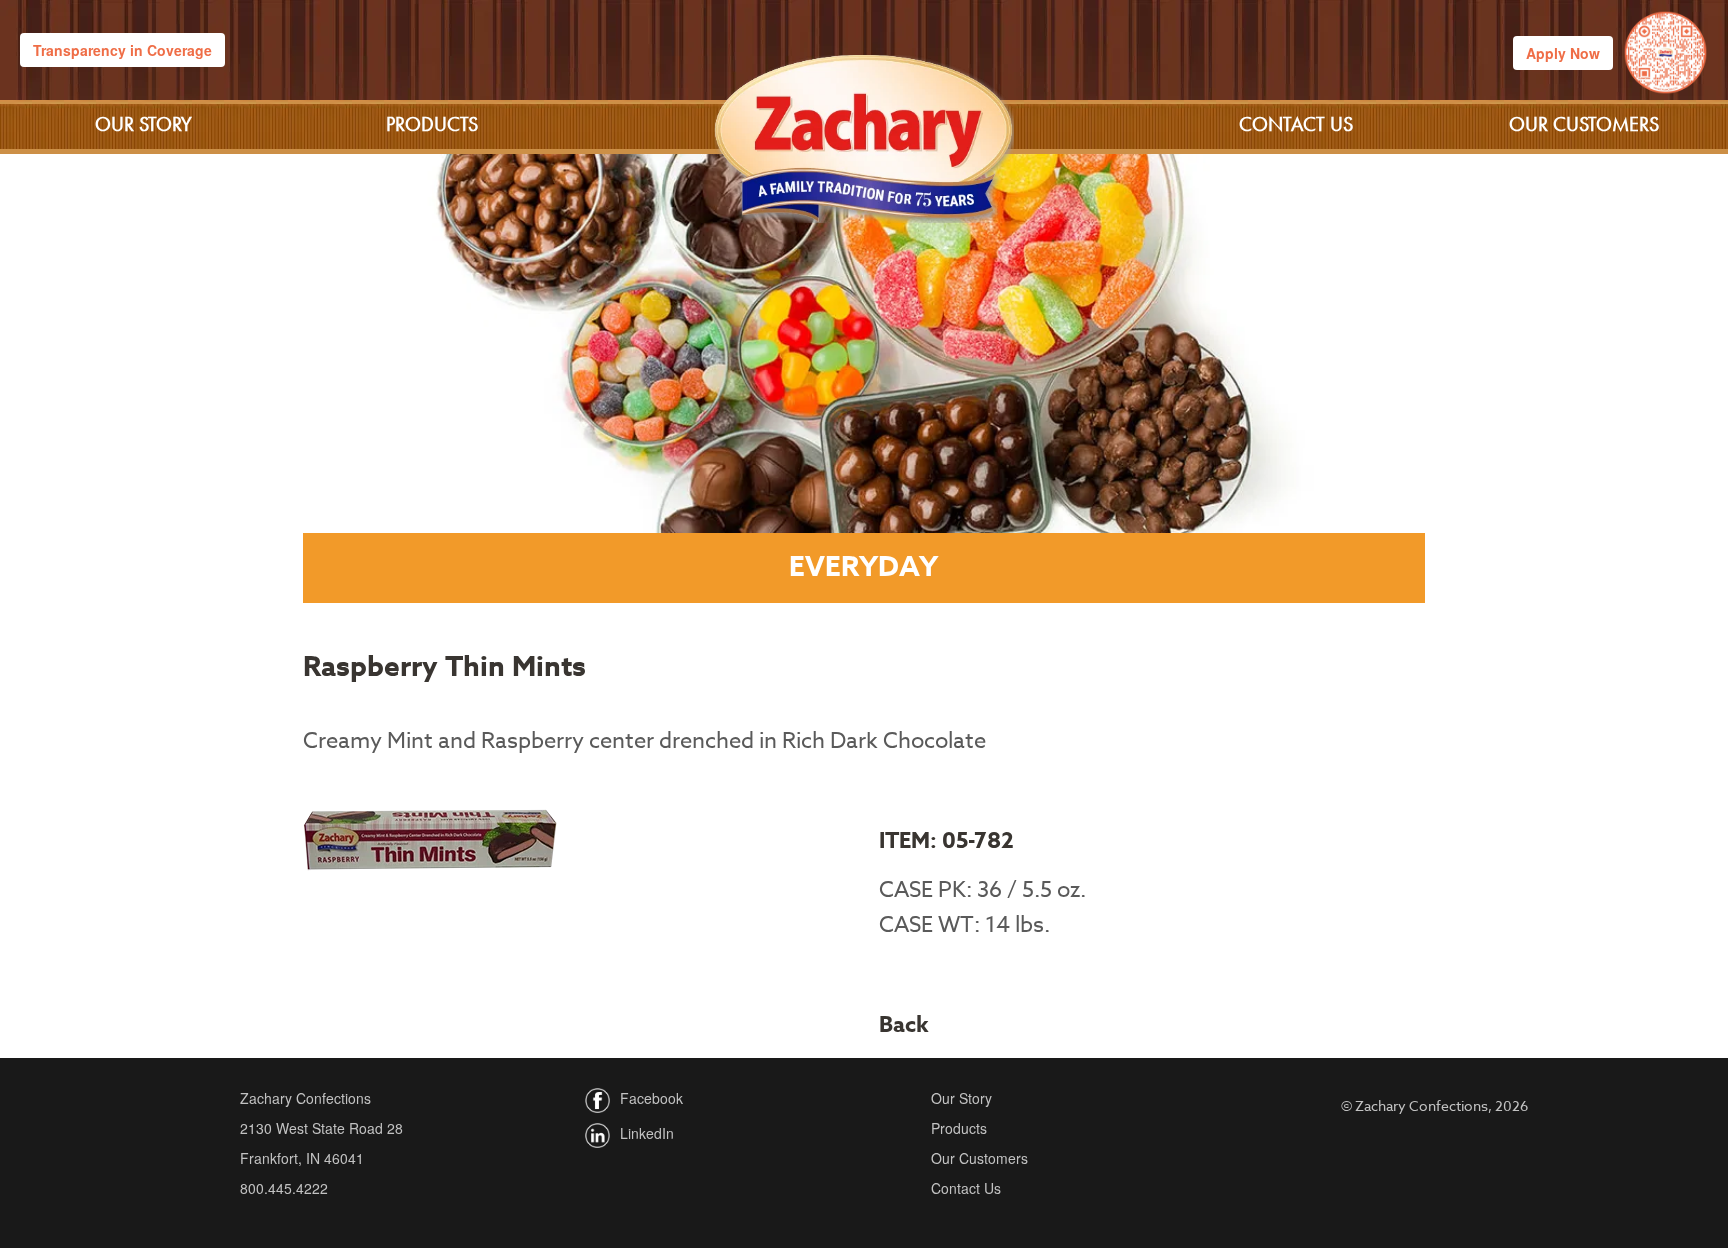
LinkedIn (647, 1133)
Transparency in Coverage (122, 50)
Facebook (651, 1098)
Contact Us (1296, 124)
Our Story (143, 124)
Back (904, 1025)
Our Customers (1584, 124)
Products (432, 124)
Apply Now (1563, 53)
